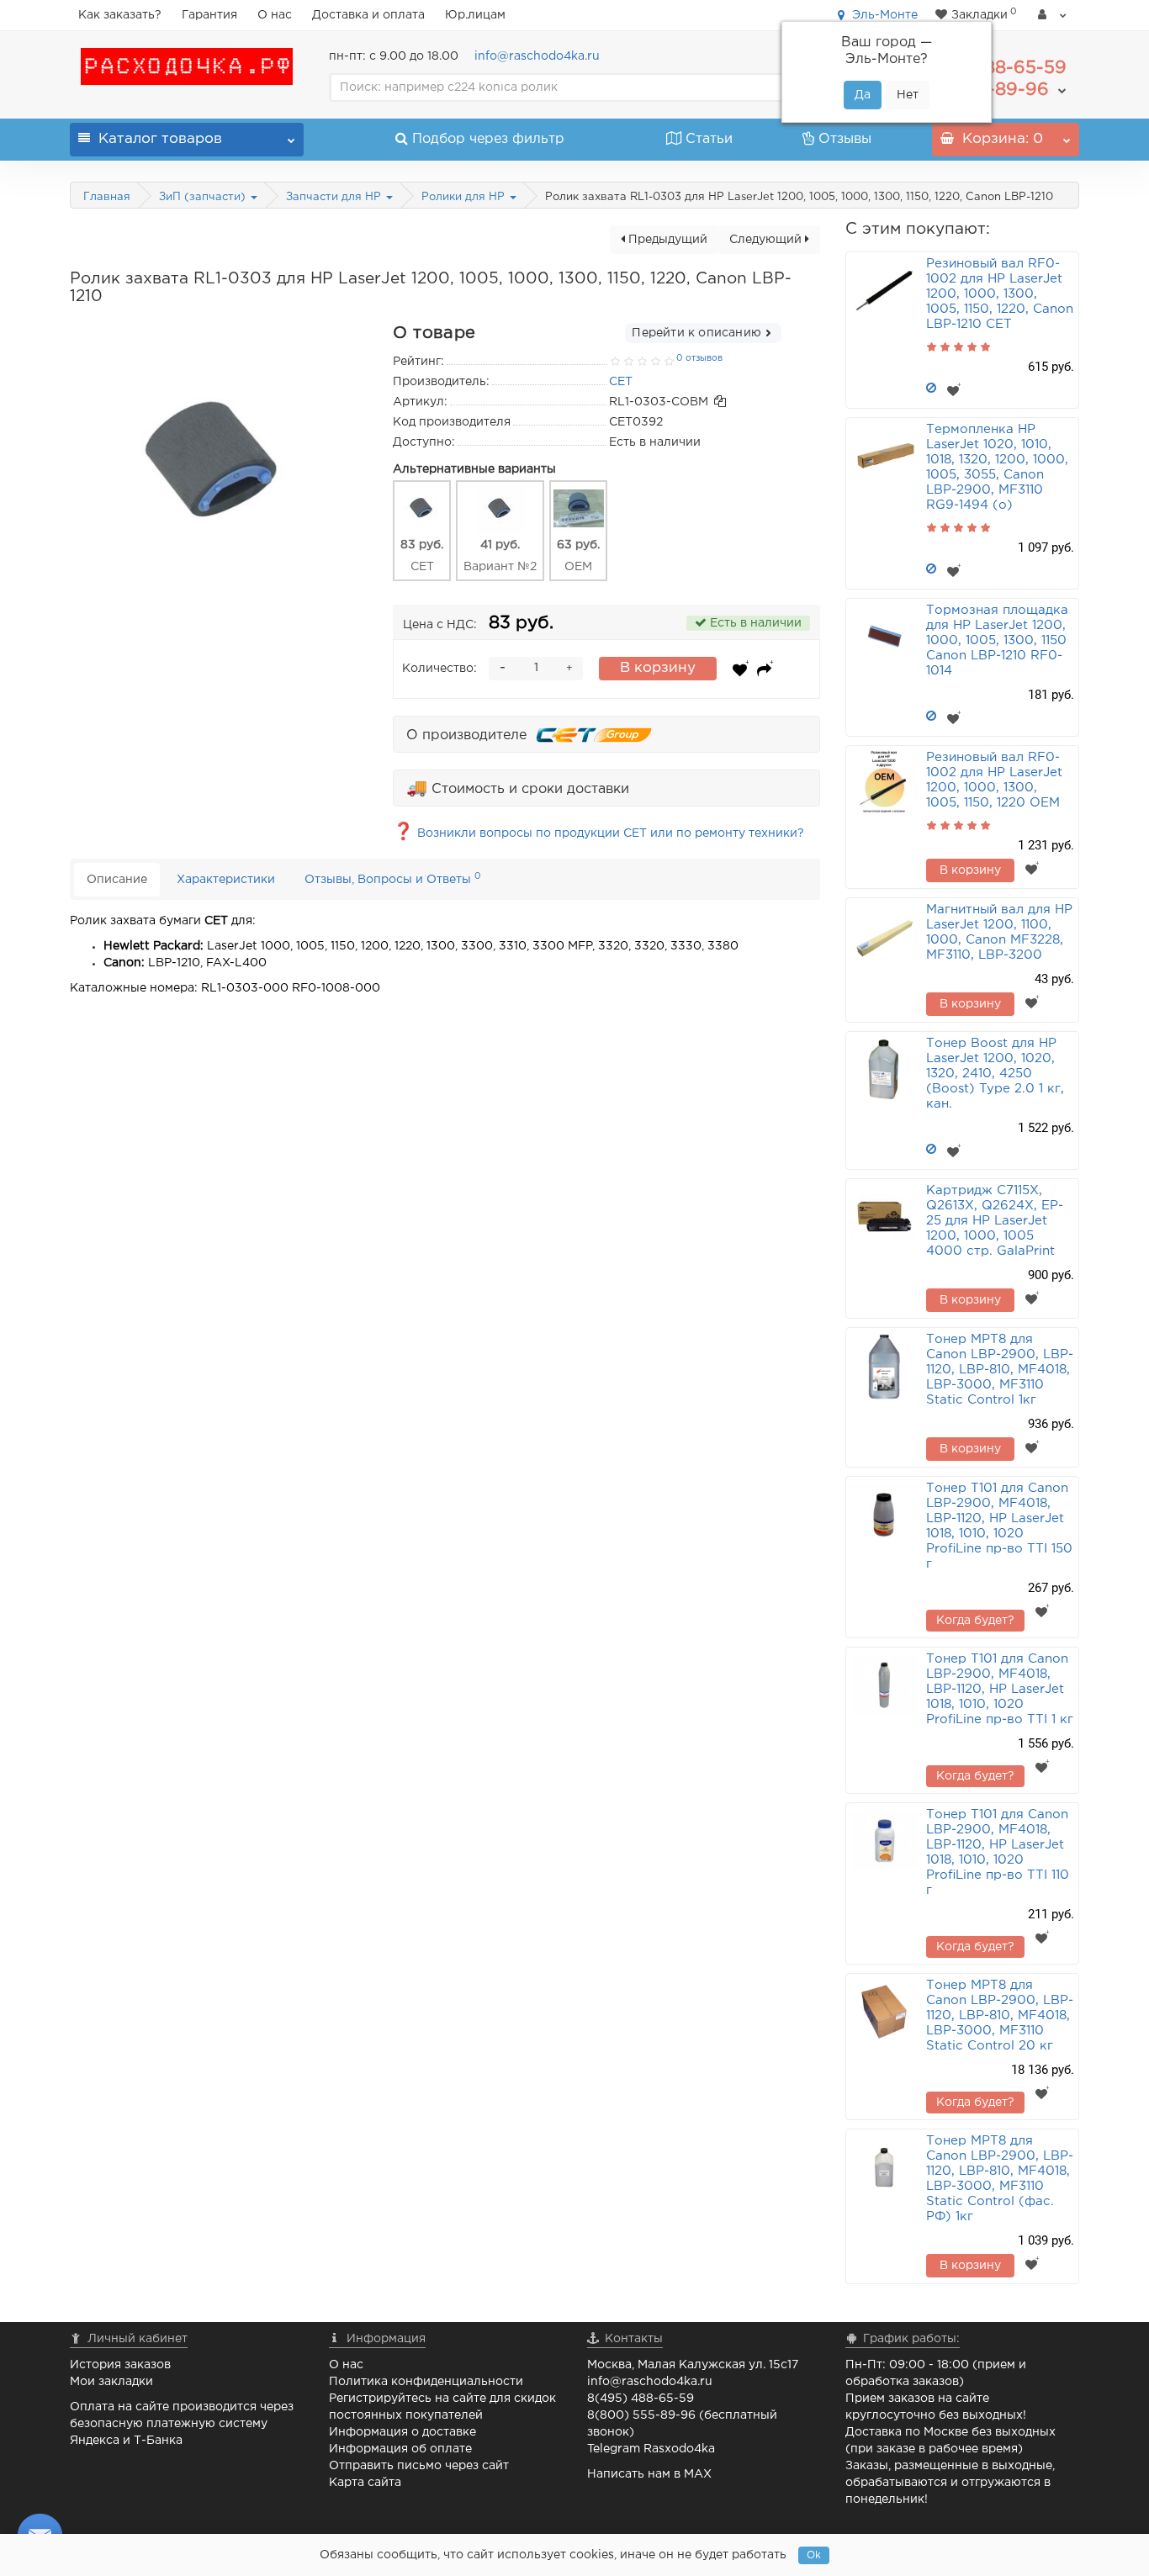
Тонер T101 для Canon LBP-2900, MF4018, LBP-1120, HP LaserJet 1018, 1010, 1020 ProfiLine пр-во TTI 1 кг (1000, 1689)
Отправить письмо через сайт (419, 2466)
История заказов (120, 2365)
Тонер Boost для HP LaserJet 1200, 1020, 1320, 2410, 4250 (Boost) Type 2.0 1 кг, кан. (995, 1074)
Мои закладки (111, 2382)
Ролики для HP (465, 197)
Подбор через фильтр (488, 139)
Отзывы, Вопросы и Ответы (393, 878)
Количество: (439, 669)
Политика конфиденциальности (426, 2382)
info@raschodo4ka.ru (537, 56)
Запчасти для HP (335, 197)
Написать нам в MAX (649, 2474)
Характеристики (226, 880)
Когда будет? (975, 1621)
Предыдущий (666, 240)
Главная (107, 197)
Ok (814, 2555)
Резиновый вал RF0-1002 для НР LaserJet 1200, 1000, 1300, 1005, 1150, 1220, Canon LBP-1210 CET (1000, 294)
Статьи (709, 139)
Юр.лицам (475, 15)
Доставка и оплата (368, 15)
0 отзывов (699, 358)
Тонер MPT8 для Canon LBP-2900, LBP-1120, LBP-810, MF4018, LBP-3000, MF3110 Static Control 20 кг (1000, 2015)
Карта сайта (365, 2483)
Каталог (160, 139)
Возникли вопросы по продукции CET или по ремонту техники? (598, 833)
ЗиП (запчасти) (204, 197)
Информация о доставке (402, 2432)
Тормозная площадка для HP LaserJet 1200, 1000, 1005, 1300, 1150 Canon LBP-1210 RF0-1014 (997, 640)
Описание (117, 880)
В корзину (658, 668)
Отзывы (845, 139)
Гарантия (209, 15)
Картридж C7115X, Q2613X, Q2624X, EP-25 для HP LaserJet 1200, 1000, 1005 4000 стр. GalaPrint (995, 1221)
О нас (275, 15)
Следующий (767, 240)
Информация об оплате (400, 2449)
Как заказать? (120, 15)
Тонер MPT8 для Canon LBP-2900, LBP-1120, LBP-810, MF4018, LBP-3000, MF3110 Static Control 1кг (1000, 1370)
